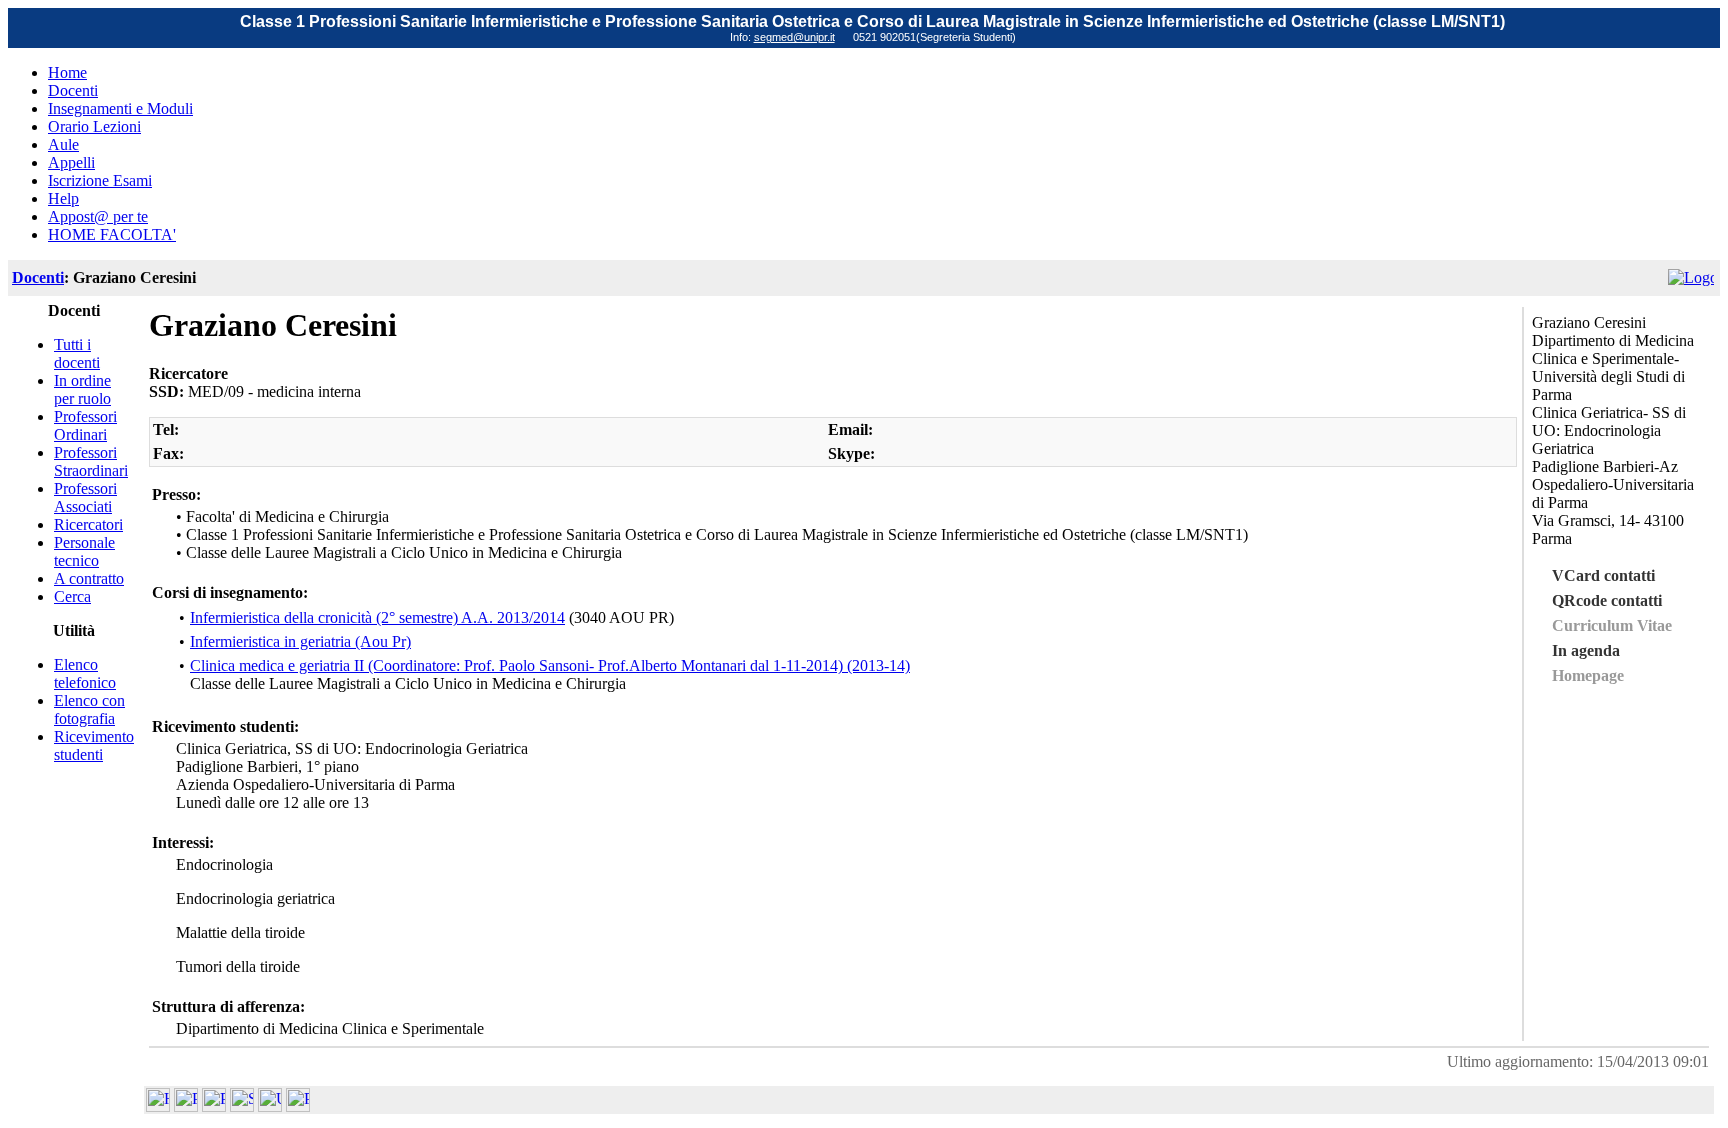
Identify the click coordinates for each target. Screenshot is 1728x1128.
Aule (63, 144)
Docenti (73, 90)
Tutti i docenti (77, 353)
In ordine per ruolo (82, 389)
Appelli (71, 162)
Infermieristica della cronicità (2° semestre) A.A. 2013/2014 (377, 617)
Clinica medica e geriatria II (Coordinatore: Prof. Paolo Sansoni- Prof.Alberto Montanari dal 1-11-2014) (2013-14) (550, 665)
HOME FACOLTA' (112, 234)
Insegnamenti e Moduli (120, 108)
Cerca (72, 596)
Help (63, 198)
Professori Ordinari (85, 425)
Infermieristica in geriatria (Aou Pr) (300, 641)
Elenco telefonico (85, 673)
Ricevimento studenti (94, 745)
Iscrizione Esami (100, 180)
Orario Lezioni (94, 126)
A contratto (89, 578)
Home (67, 72)
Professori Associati (85, 497)
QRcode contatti (1607, 600)
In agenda (1586, 650)
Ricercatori (88, 524)
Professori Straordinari (91, 461)
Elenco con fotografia (89, 709)
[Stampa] (298, 1106)
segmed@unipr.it (794, 37)
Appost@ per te (98, 216)
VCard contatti (1603, 575)
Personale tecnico (84, 551)
